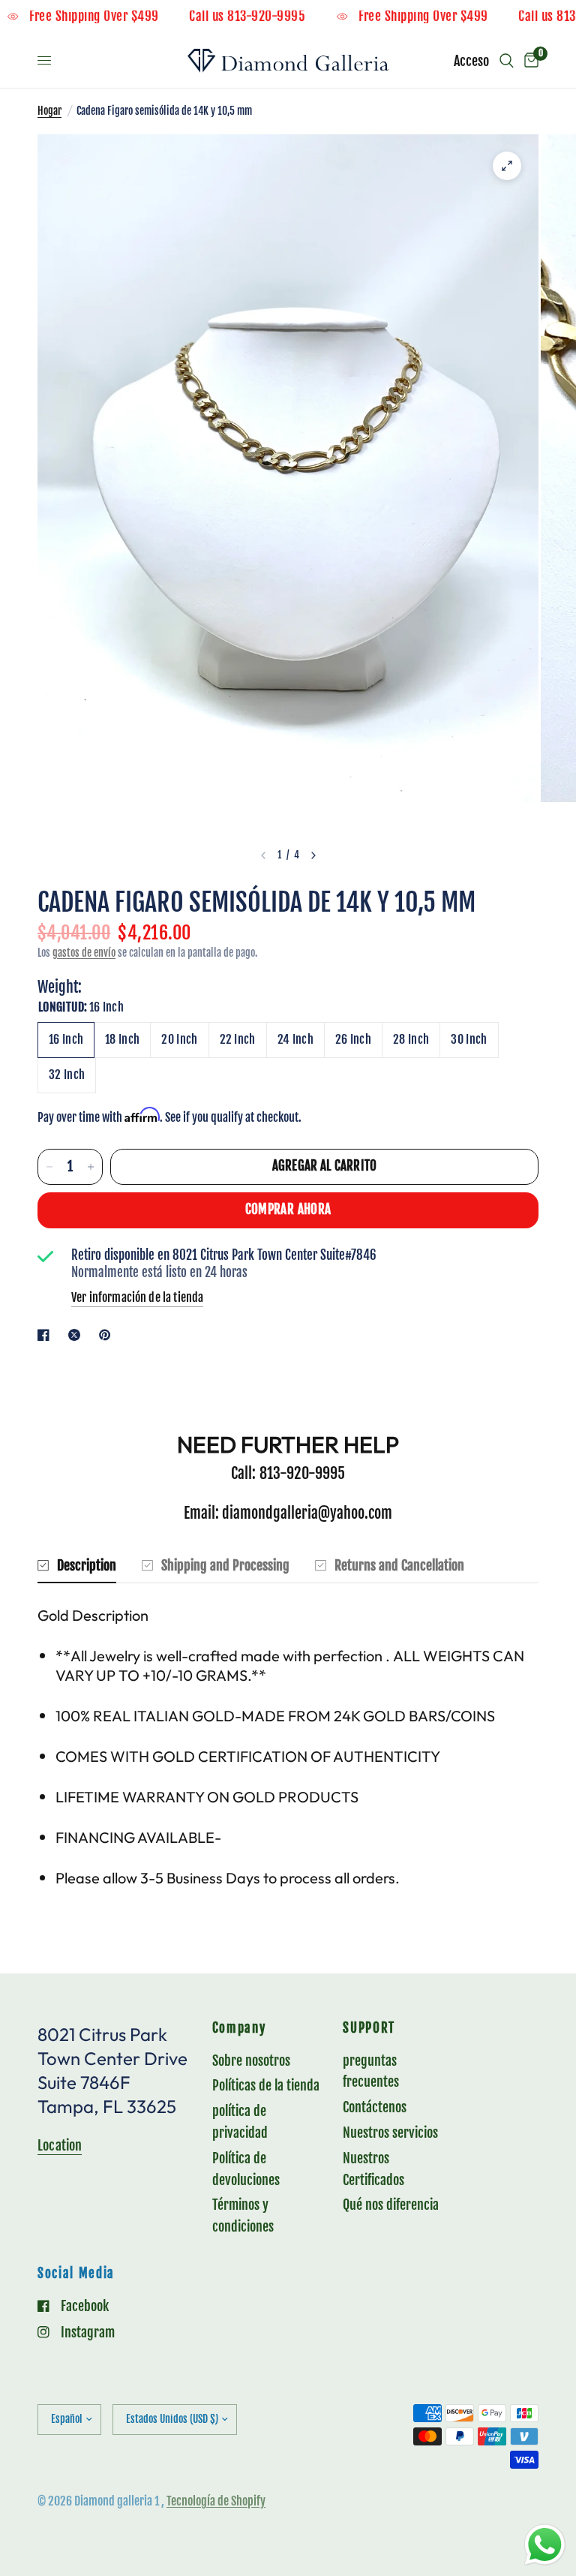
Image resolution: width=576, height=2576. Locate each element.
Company (239, 2029)
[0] (529, 61)
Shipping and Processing (225, 1565)
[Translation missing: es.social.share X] (77, 1335)
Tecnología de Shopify (216, 2501)
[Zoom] (507, 166)
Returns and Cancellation (399, 1565)
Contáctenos (375, 2107)
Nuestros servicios (390, 2133)
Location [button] (60, 2145)
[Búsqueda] (507, 61)
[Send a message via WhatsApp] (545, 2545)
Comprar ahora (288, 1209)
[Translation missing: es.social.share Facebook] (46, 1335)
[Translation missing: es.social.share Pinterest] (108, 1335)
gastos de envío (84, 953)
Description (87, 1565)
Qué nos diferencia (391, 2205)
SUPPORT (369, 2029)
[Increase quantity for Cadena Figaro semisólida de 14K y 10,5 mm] (91, 1167)
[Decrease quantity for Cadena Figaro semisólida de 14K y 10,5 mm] (49, 1167)
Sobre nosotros (251, 2060)
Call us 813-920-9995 (271, 17)
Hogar (49, 111)
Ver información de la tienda (137, 1297)
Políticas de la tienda (266, 2085)
